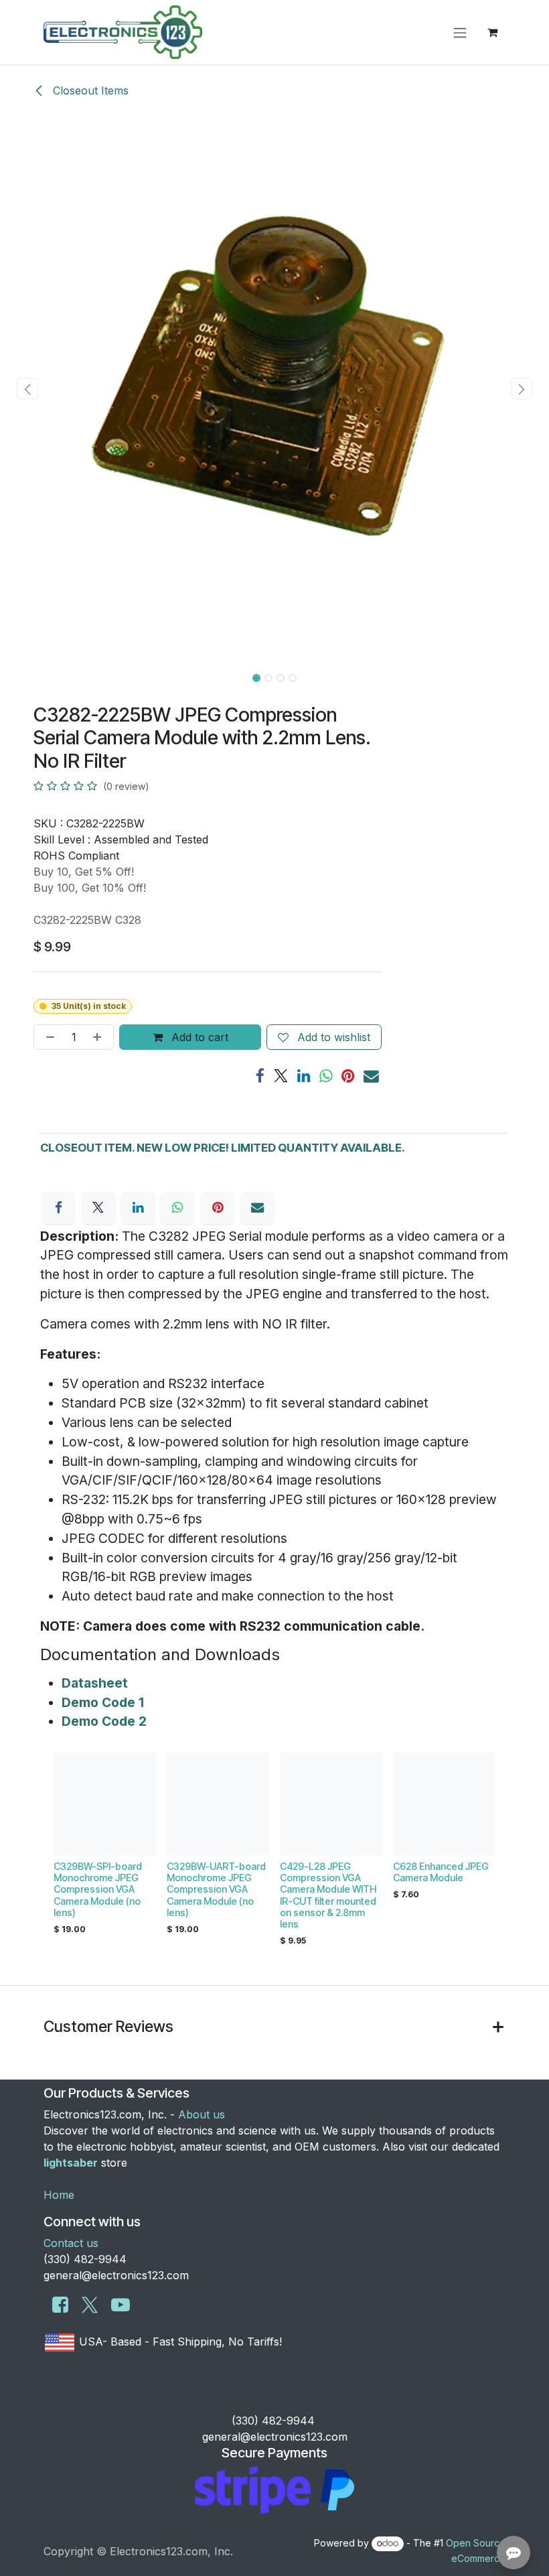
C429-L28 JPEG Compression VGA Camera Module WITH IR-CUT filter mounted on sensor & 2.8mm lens (328, 1895)
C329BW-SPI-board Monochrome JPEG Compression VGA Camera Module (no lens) (98, 1889)
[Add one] (100, 1037)
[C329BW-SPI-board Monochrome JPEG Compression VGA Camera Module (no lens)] (105, 1804)
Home (59, 2195)
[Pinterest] (348, 1076)
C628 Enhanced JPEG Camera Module (441, 1872)
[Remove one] (48, 1037)
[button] (27, 389)
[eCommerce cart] (492, 32)
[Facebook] (260, 1076)
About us (202, 2114)
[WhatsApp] (326, 1076)
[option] (274, 1853)
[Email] (371, 1076)
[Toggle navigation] (460, 32)
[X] (281, 1076)
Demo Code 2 (104, 1721)
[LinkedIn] (304, 1076)
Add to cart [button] (198, 1037)
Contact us (71, 2243)
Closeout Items (89, 90)
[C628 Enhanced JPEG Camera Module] (444, 1804)
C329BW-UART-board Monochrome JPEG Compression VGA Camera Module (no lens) (216, 1889)
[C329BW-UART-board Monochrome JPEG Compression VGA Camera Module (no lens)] (218, 1804)
